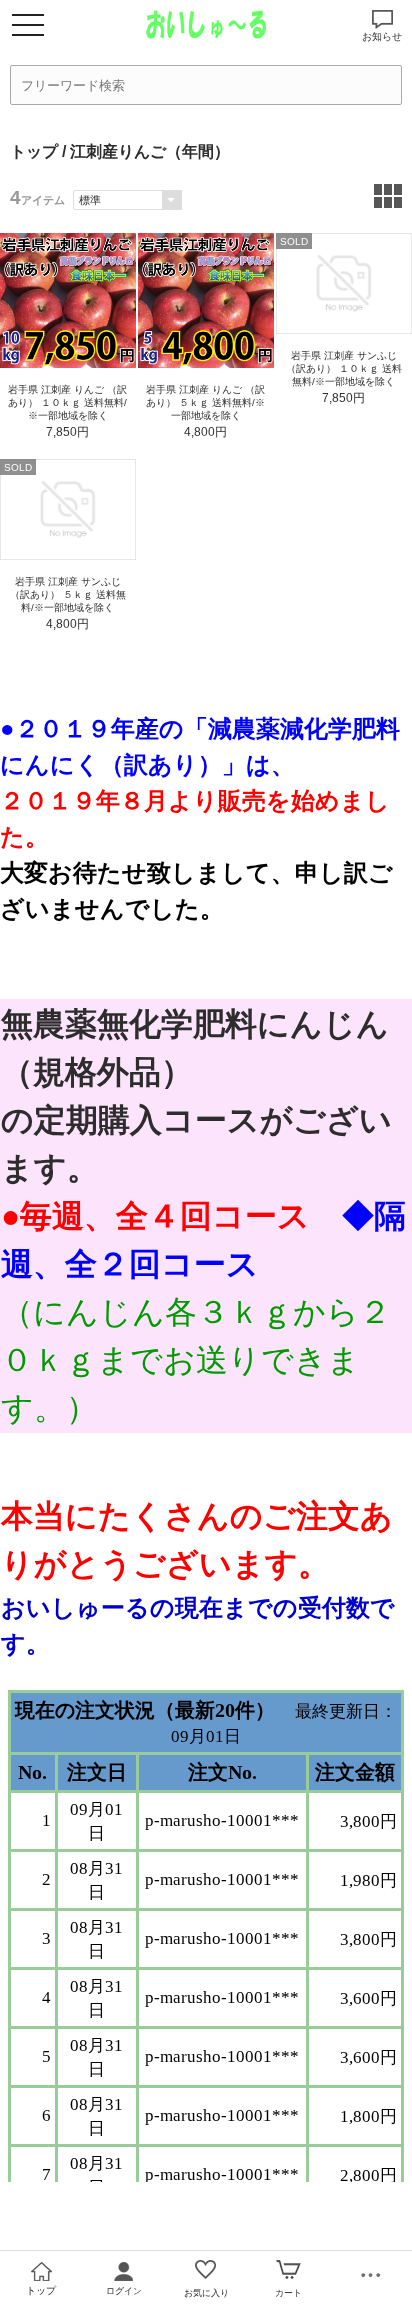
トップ (34, 151)
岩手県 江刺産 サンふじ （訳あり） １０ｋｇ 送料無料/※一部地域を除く (344, 368)
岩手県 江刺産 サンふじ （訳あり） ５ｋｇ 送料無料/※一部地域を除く (68, 594)
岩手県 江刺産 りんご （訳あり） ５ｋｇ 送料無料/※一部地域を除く (205, 402)
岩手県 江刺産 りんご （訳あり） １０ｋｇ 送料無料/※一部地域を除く (67, 402)
